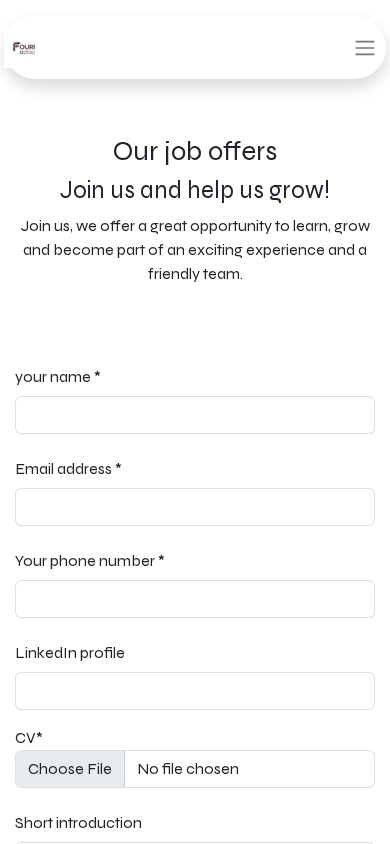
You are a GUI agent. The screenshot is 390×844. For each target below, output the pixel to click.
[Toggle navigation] (365, 47)
